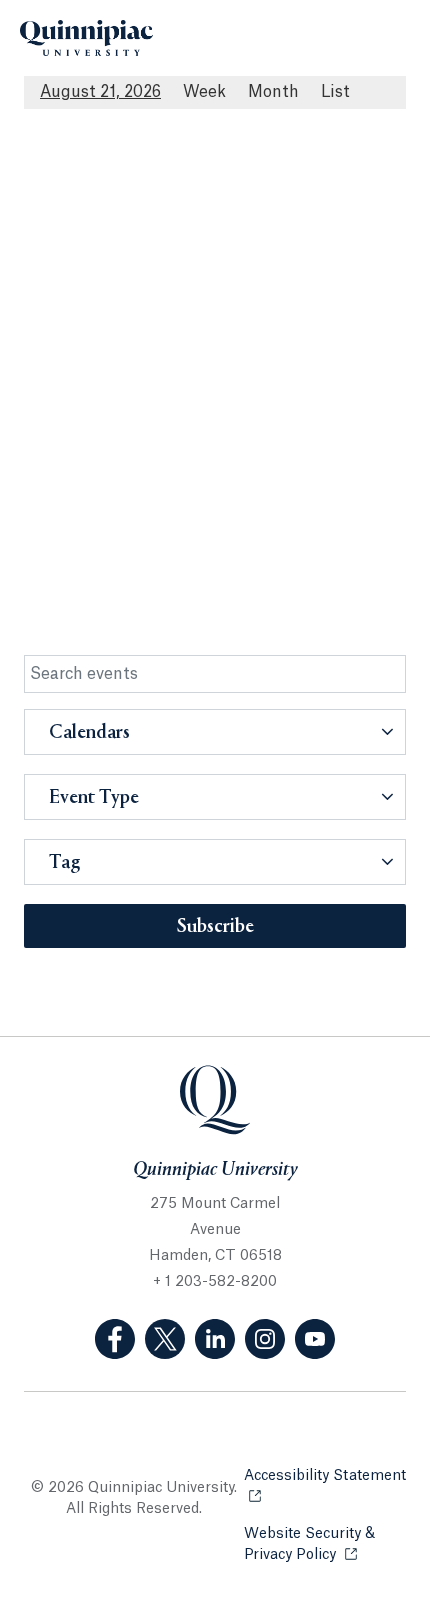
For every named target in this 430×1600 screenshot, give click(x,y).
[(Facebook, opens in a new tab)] (115, 1339)
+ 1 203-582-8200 (215, 1282)
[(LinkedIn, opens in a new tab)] (215, 1339)
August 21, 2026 (100, 92)
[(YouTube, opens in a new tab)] (315, 1339)
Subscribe (215, 927)
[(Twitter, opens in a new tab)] (165, 1339)
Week (204, 92)
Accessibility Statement (325, 1486)
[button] (215, 732)
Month (273, 92)
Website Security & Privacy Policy (325, 1544)
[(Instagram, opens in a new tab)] (265, 1339)
